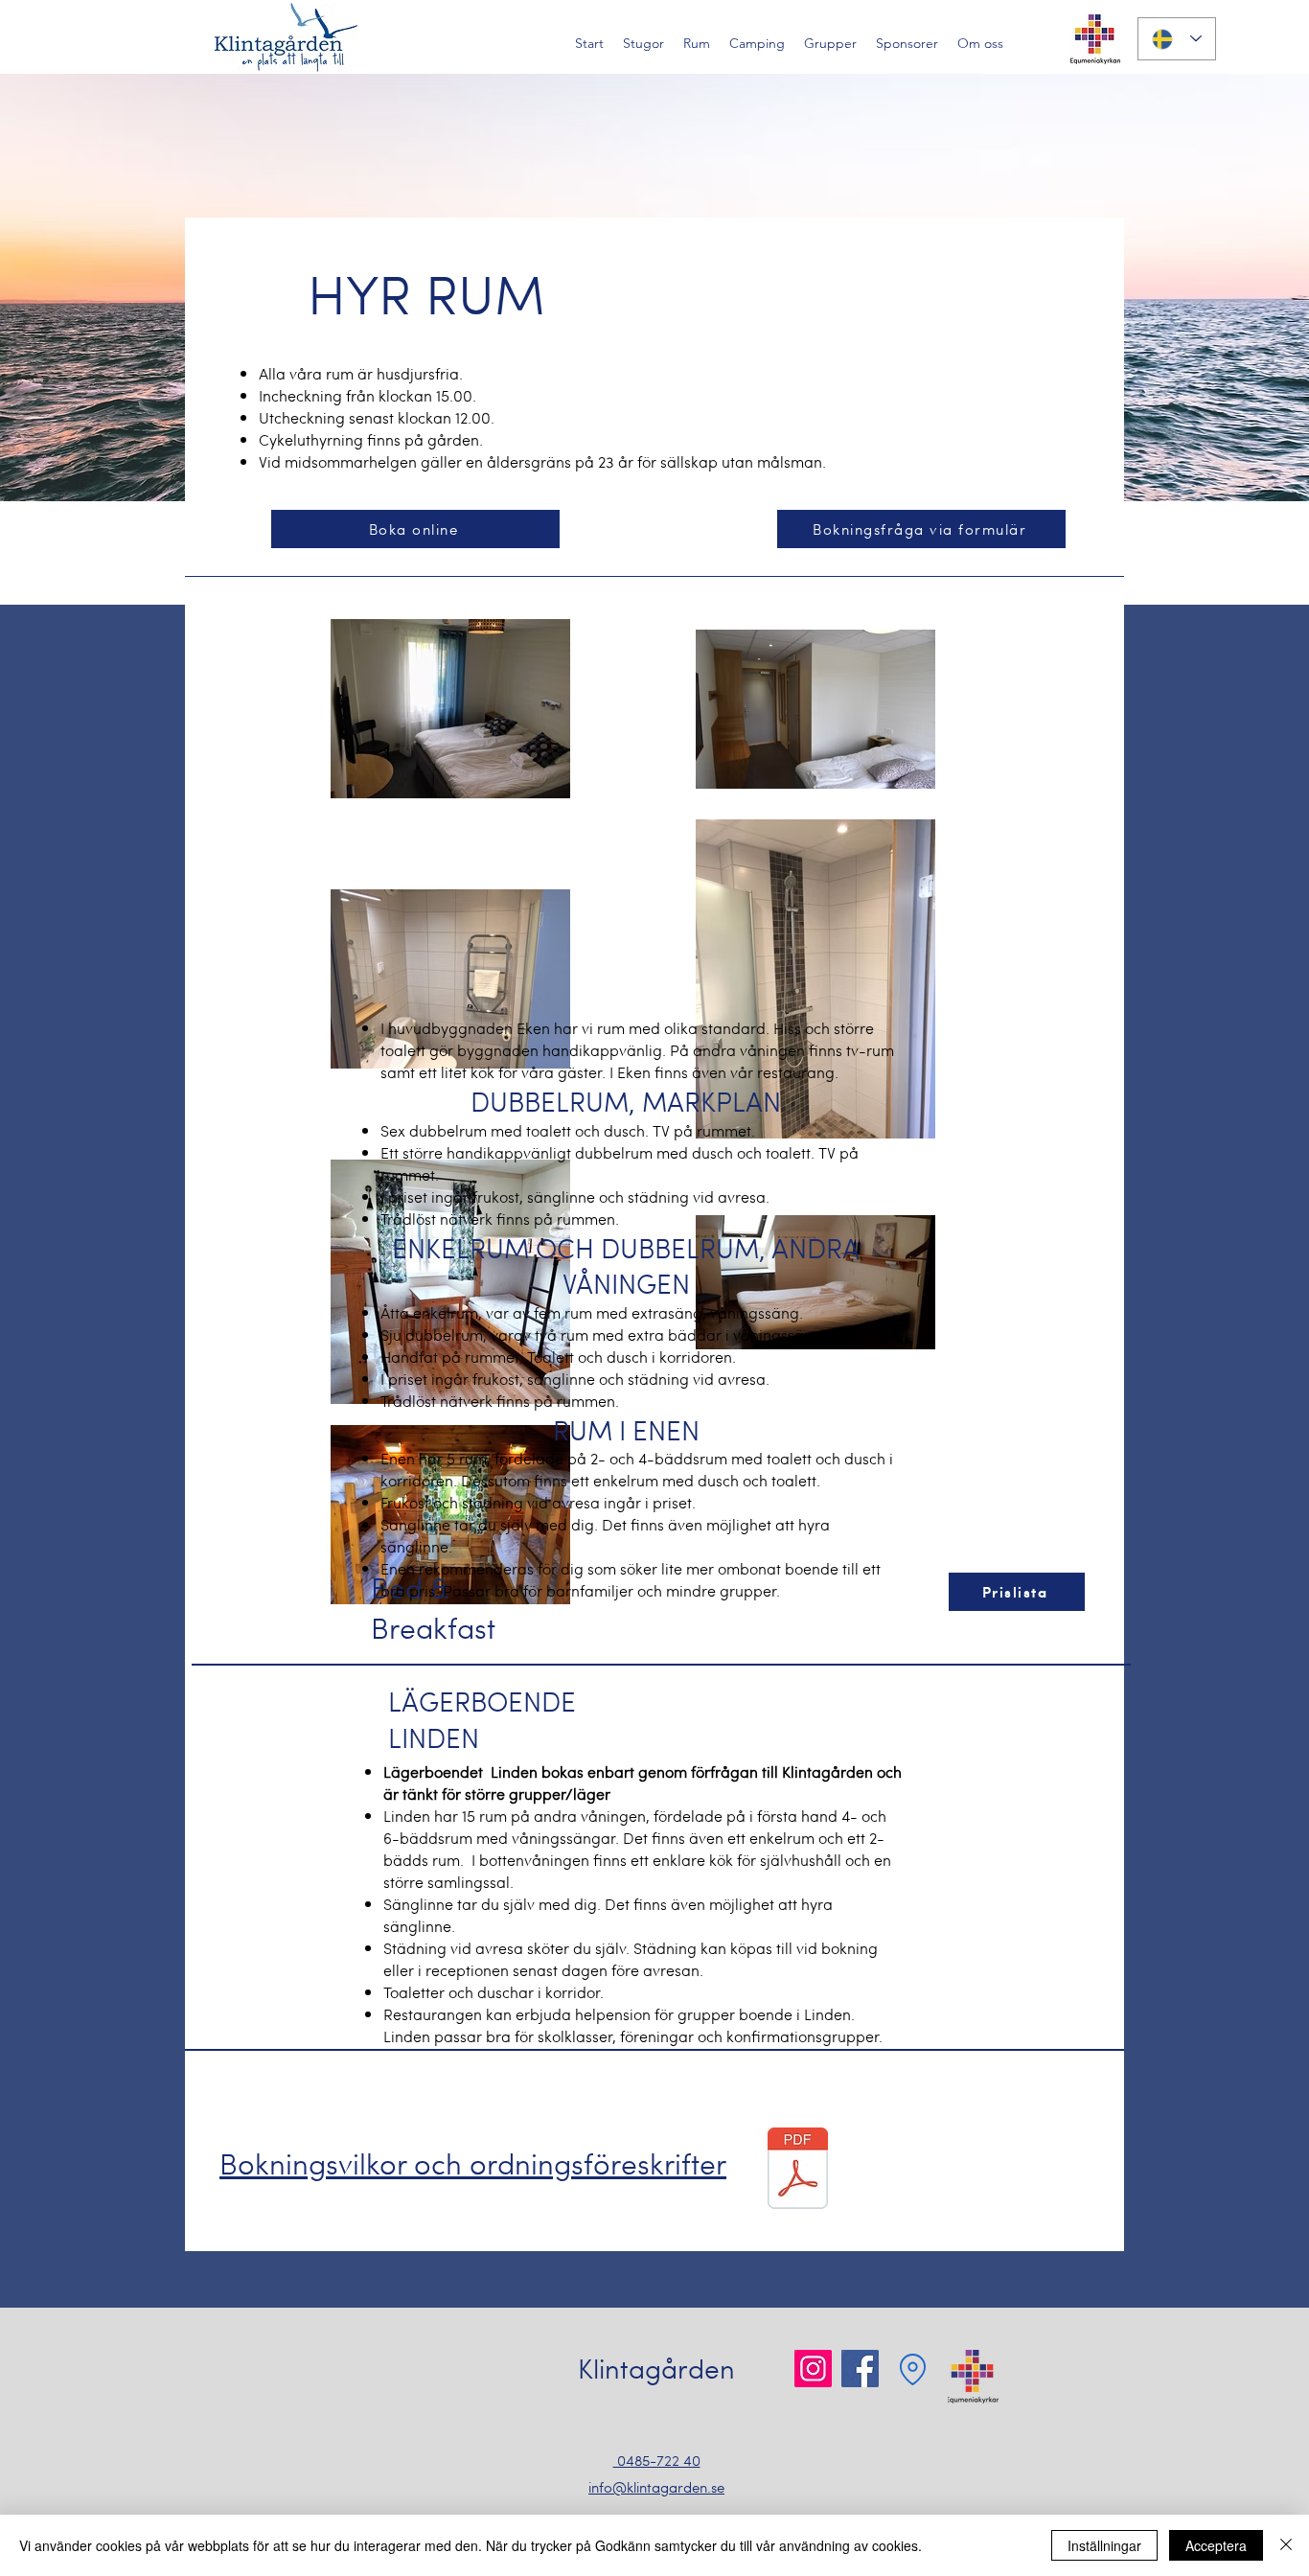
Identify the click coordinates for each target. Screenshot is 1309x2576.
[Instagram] (813, 2369)
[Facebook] (860, 2369)
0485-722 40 (657, 2460)
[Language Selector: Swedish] (1177, 39)
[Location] (912, 2369)
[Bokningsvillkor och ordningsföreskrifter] (798, 2170)
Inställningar (1104, 2545)
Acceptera (1216, 2545)
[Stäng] (1286, 2545)
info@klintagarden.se (656, 2487)
